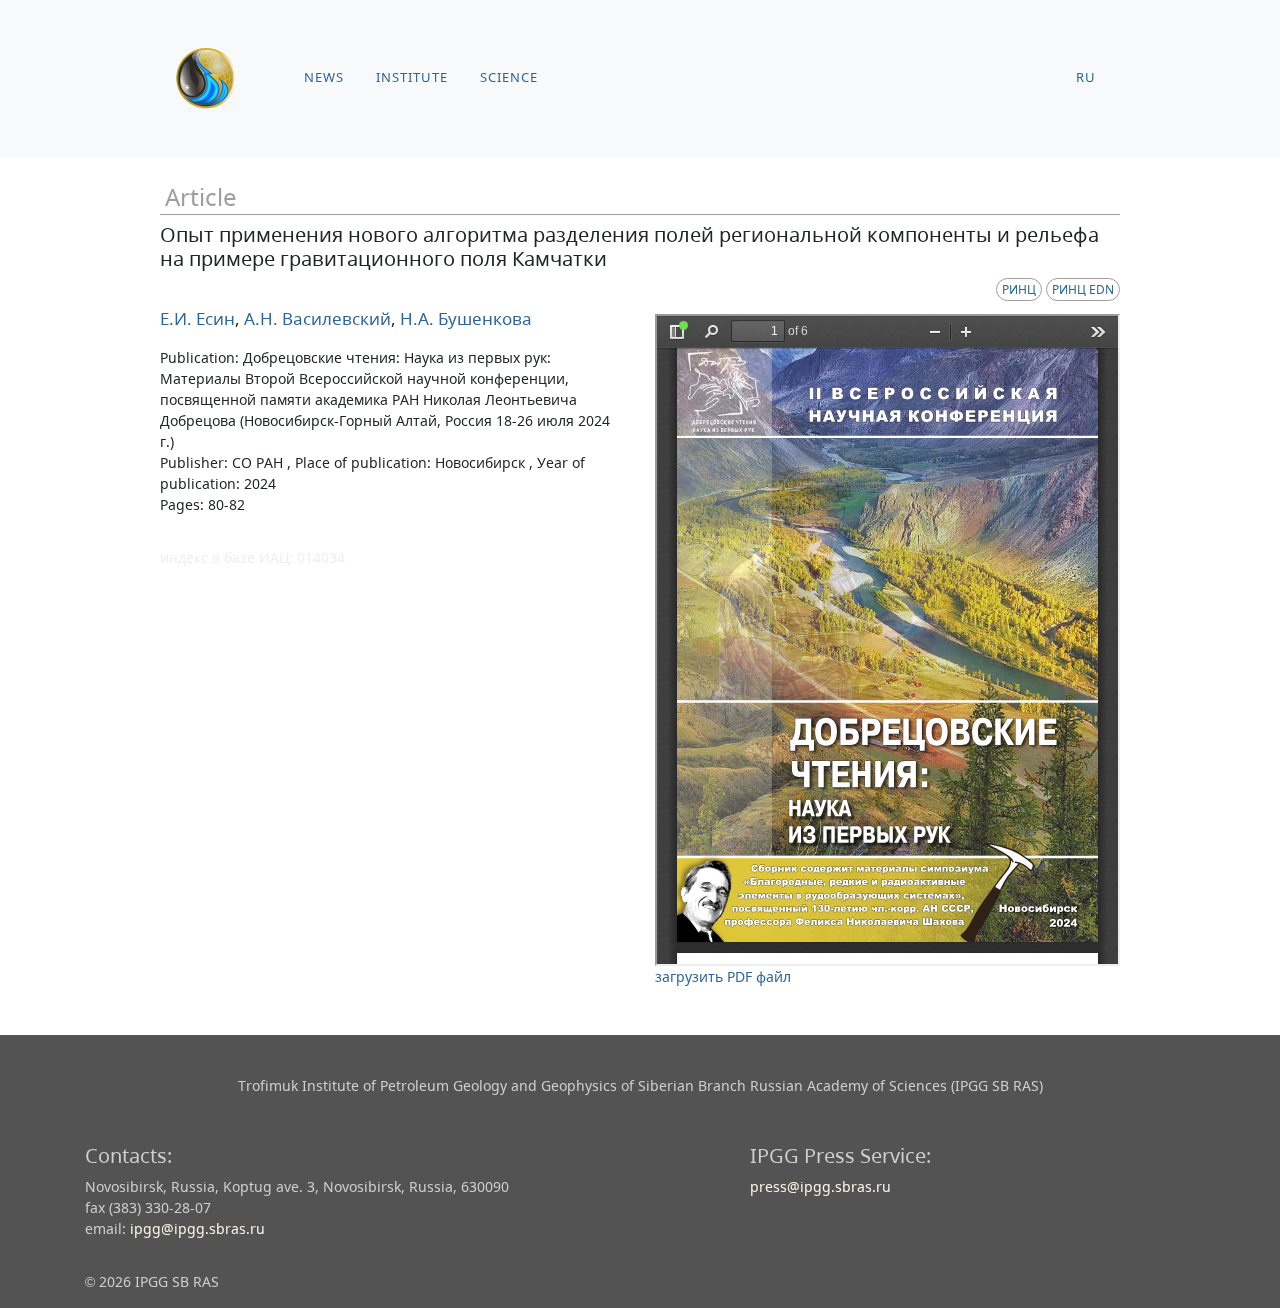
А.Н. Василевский (315, 318)
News (324, 77)
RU (1086, 77)
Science (509, 77)
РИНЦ (1019, 289)
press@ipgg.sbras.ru (820, 1186)
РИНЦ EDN (1083, 289)
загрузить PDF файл (723, 976)
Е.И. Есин (197, 318)
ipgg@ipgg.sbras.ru (197, 1228)
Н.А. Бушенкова (464, 318)
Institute (412, 77)
